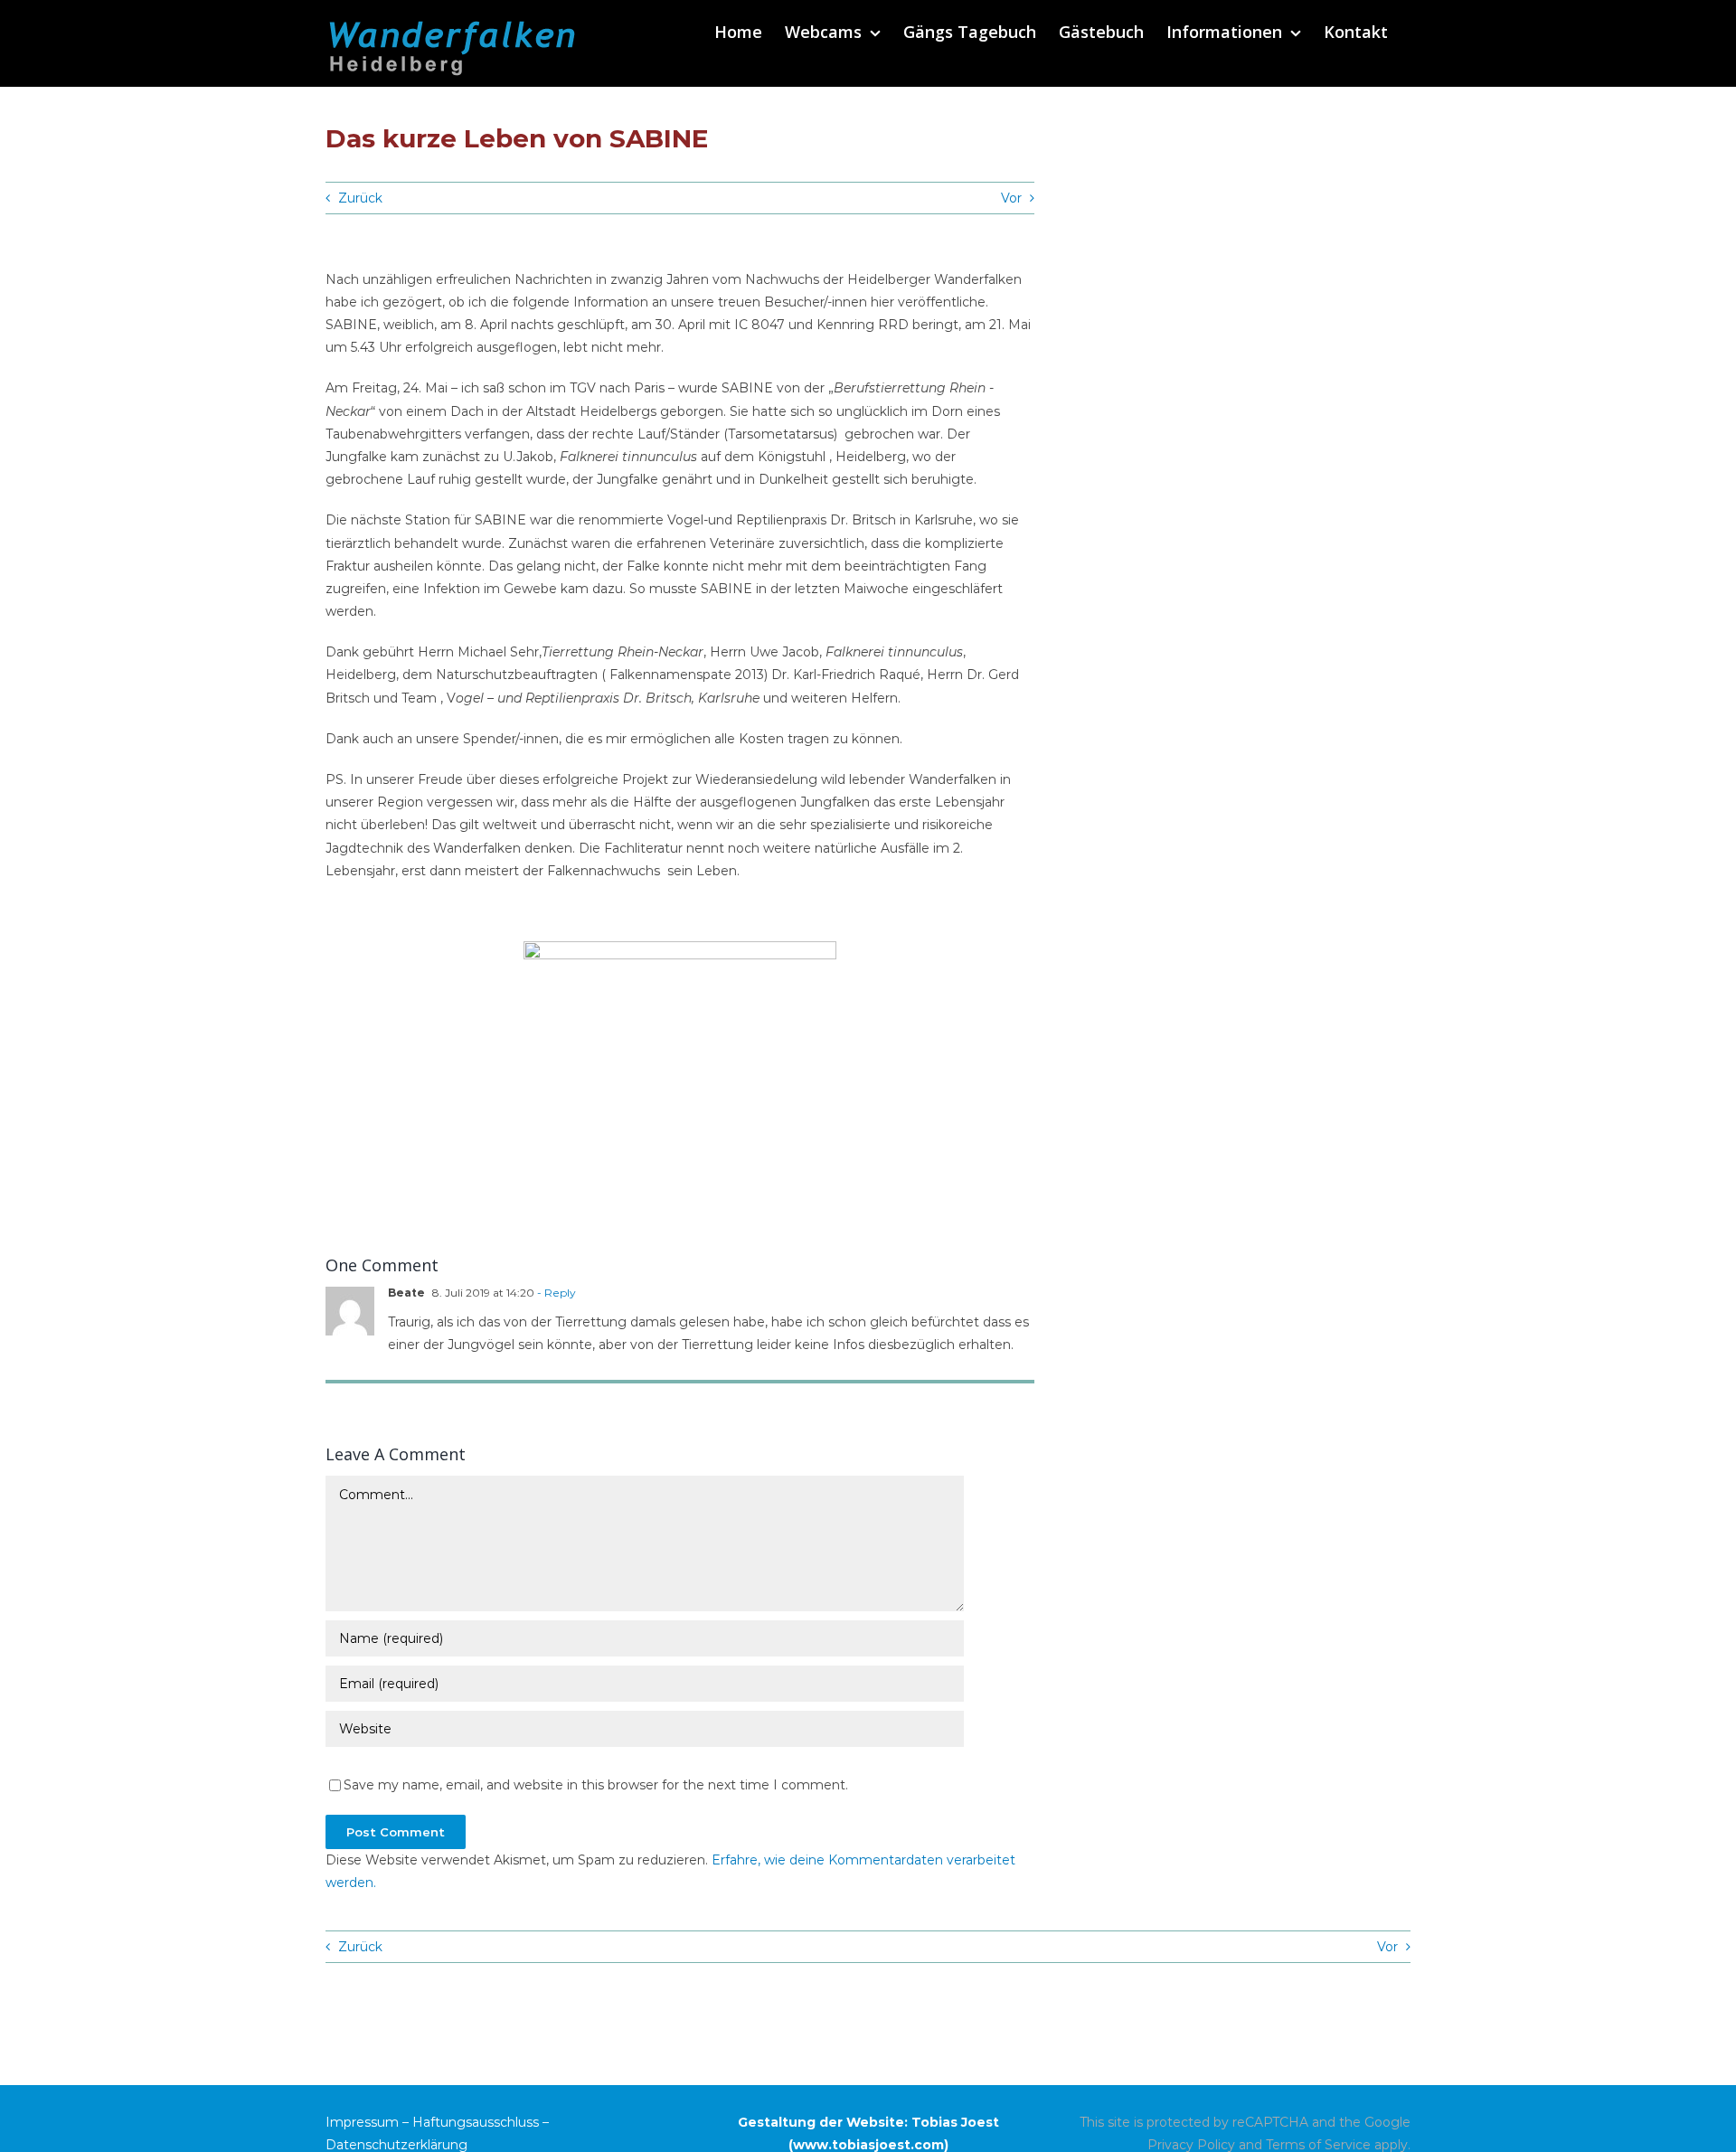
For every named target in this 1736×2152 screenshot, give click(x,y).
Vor (1011, 198)
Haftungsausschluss (476, 2122)
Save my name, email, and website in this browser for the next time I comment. (596, 1785)
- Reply (555, 1293)
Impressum (362, 2122)
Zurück (360, 198)
